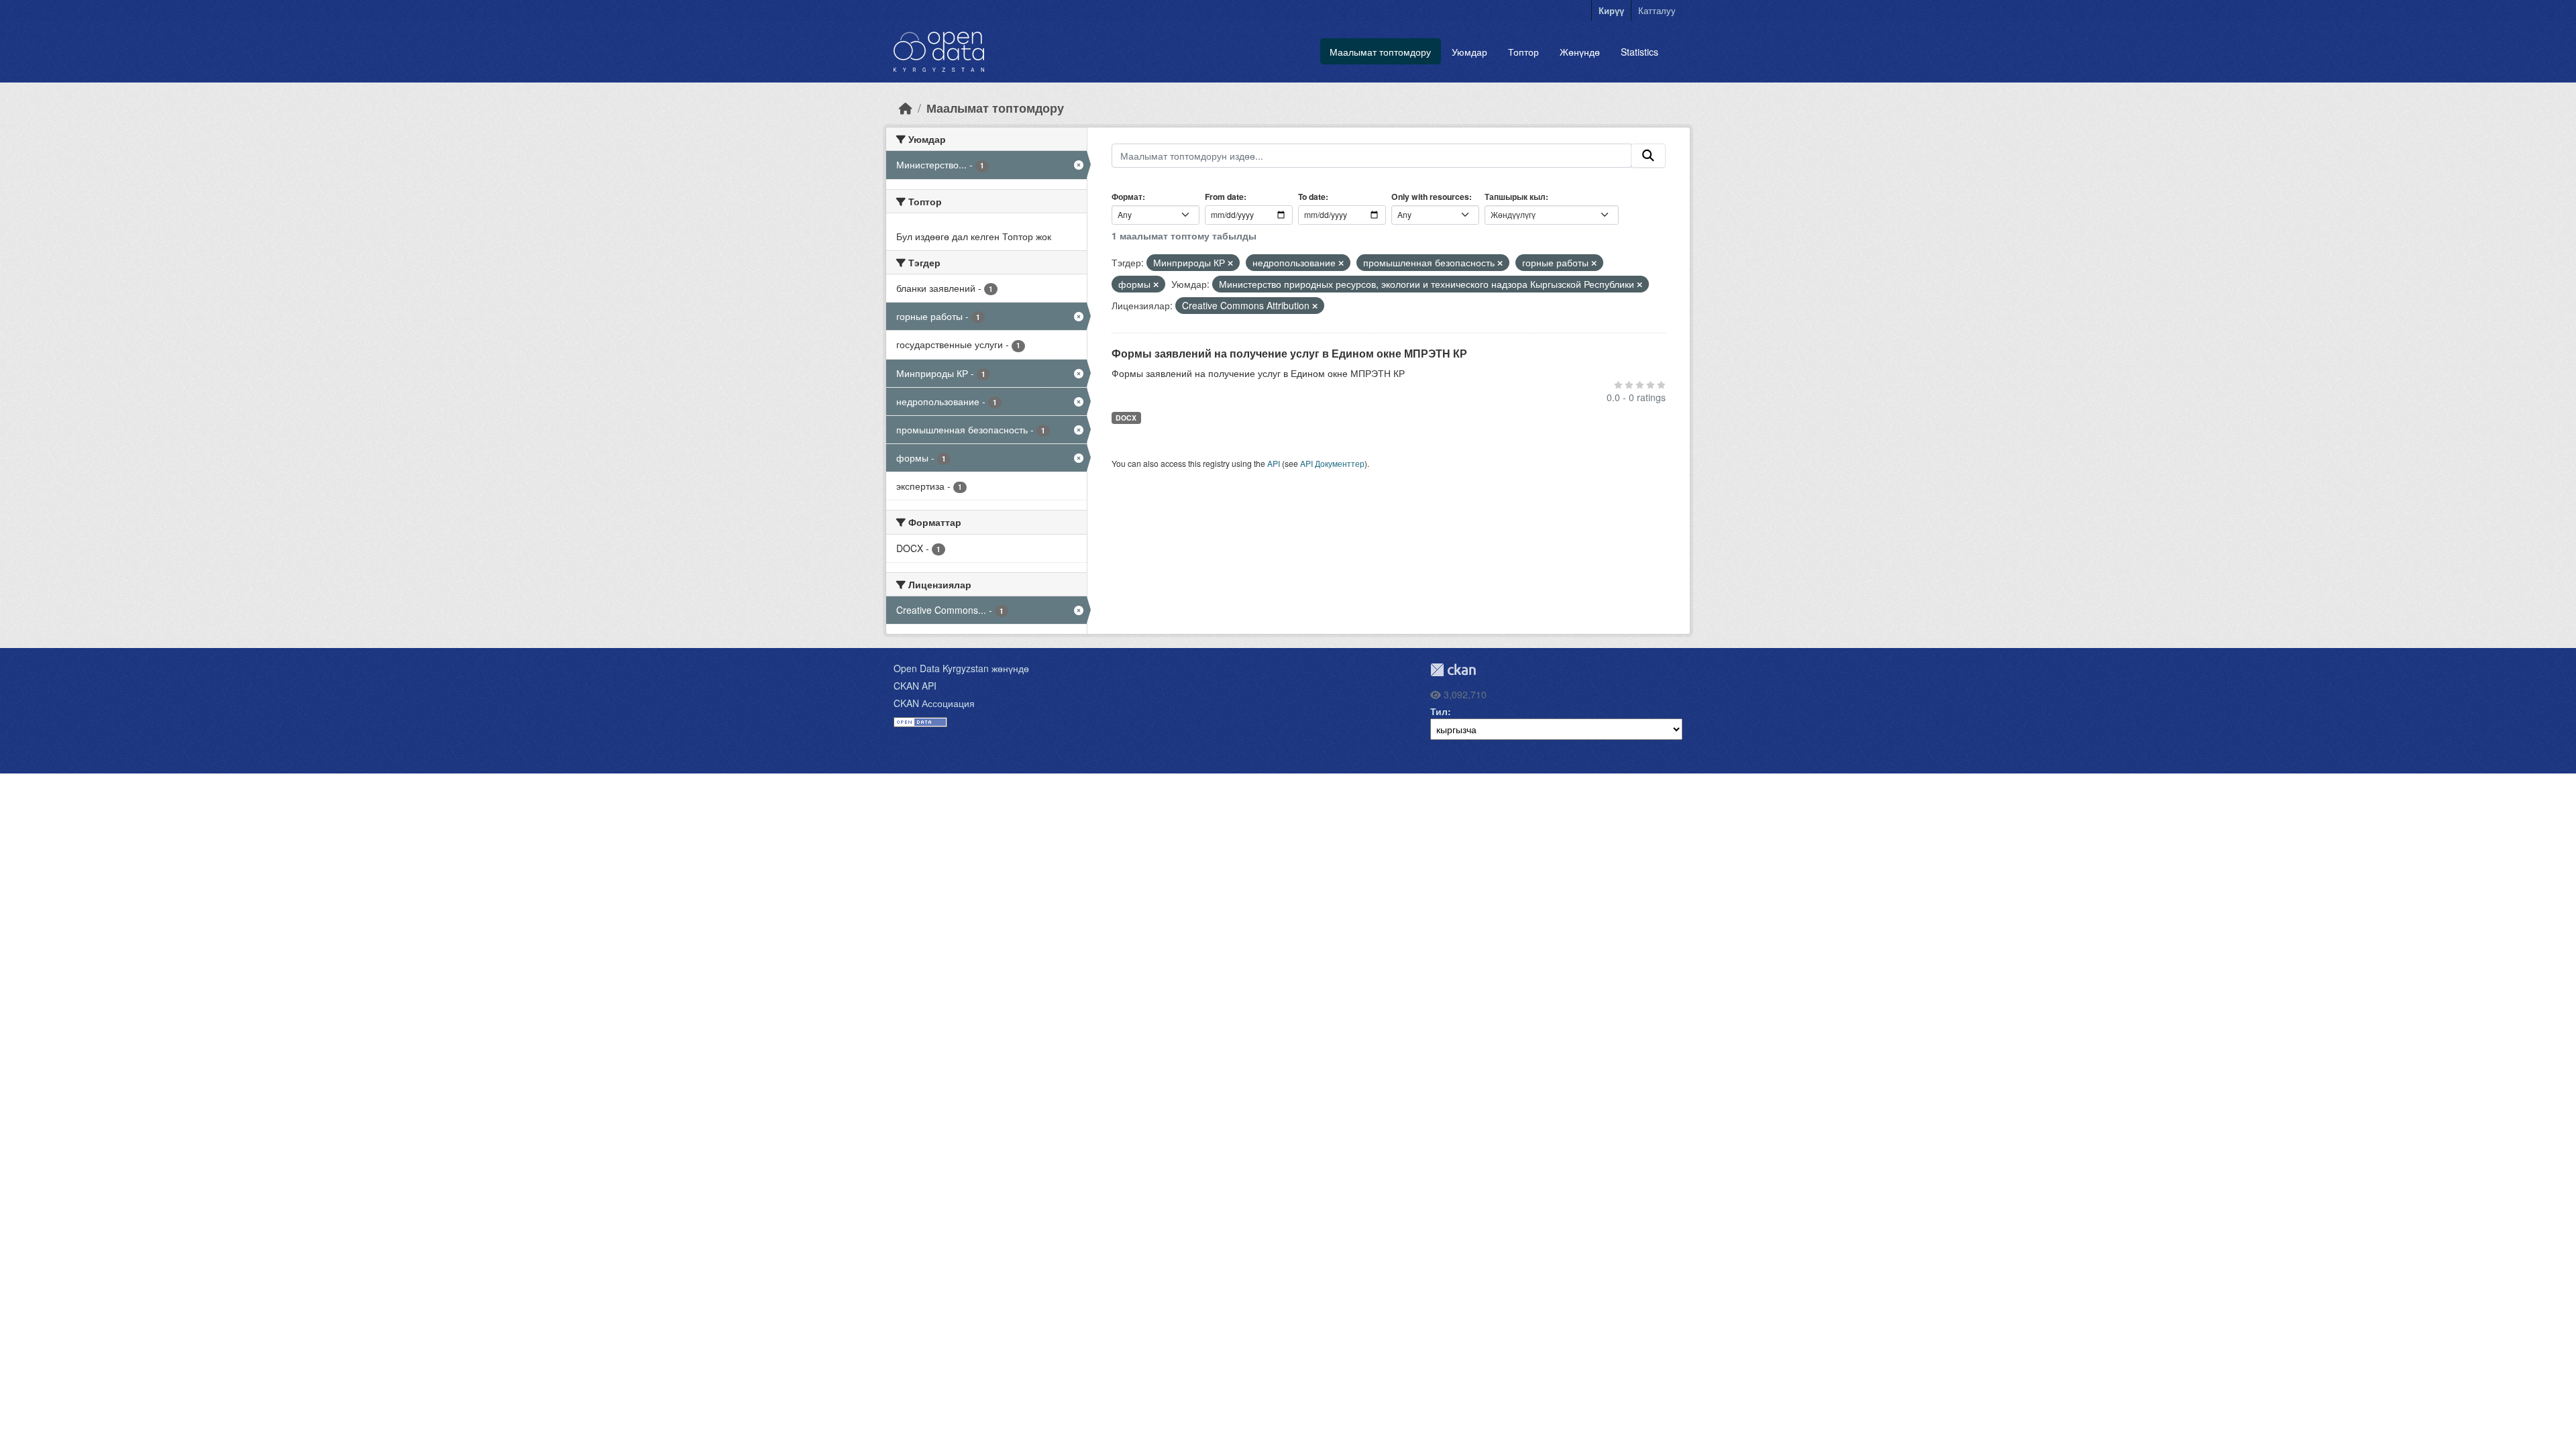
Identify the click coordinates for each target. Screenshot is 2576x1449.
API (1274, 463)
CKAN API (915, 686)
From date (1224, 197)
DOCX (1126, 418)
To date (1312, 197)
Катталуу (1657, 10)
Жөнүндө (1580, 52)
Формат (1127, 197)
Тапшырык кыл (1515, 197)
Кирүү (1611, 10)
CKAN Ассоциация (934, 703)
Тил (1439, 711)
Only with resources (1430, 197)
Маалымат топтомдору (1380, 52)
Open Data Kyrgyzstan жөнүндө (961, 668)
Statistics (1640, 52)
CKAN (1453, 670)
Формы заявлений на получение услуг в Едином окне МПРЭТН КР (1289, 353)
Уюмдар (1469, 52)
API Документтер (1332, 463)
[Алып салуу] (1230, 263)
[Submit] (1648, 156)
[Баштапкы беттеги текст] (906, 108)
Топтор (1523, 52)
